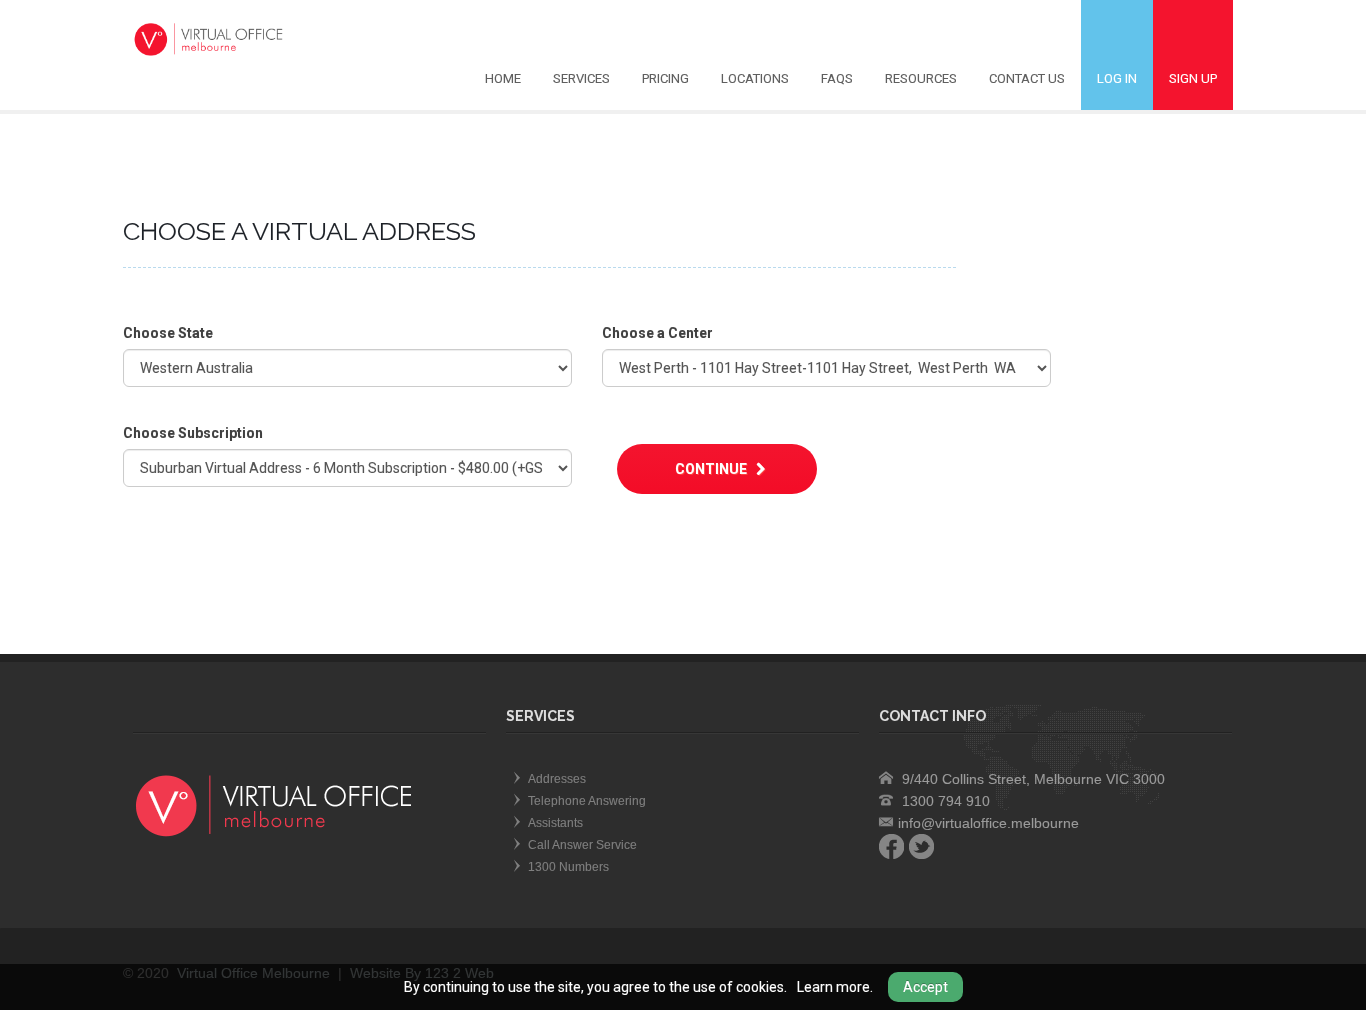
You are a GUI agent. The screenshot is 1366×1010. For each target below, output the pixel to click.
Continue (712, 469)
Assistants (555, 823)
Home (503, 78)
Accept (925, 987)
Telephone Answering (587, 801)
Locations (755, 78)
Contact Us (1027, 78)
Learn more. (835, 987)
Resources (921, 78)
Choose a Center (657, 333)
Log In (1117, 78)
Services (581, 78)
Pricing (665, 78)
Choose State (168, 333)
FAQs (837, 78)
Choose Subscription (193, 433)
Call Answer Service (582, 845)
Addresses (557, 779)
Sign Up (1193, 78)
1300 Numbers (568, 867)
